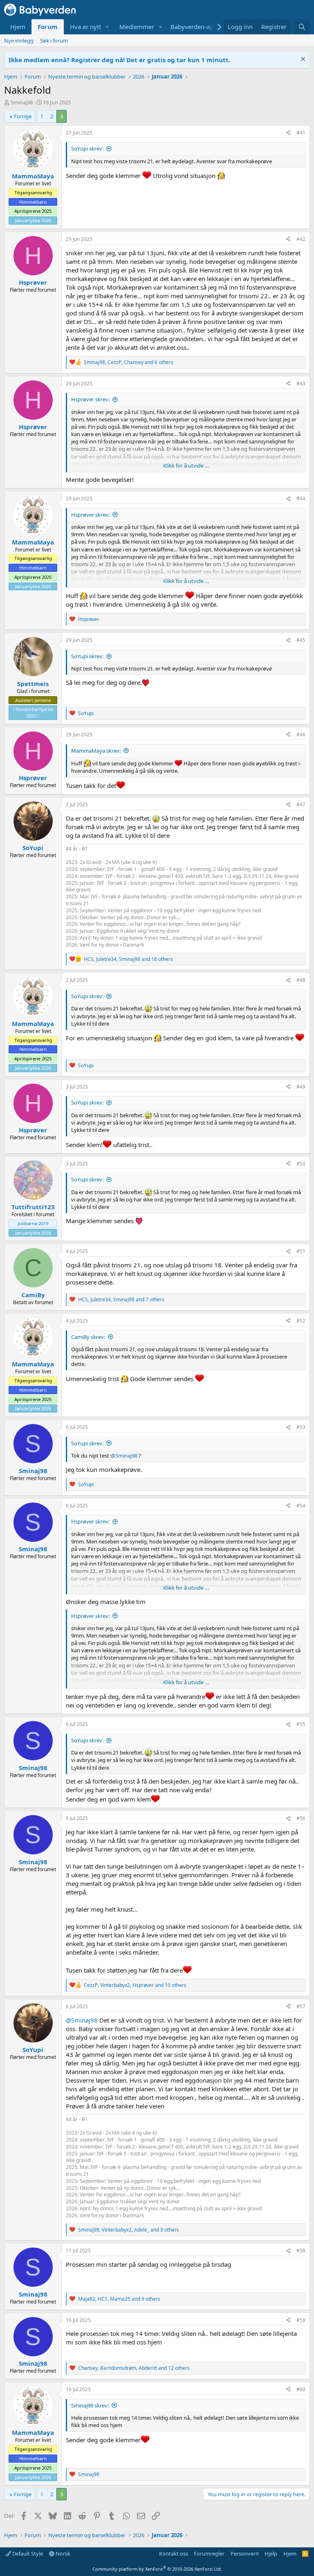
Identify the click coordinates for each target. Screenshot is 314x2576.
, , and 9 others (119, 2299)
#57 (301, 2006)
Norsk (62, 2554)
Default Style (27, 2554)
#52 (301, 1321)
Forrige (23, 116)
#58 (301, 2251)
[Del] (288, 133)
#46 (301, 735)
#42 (301, 239)
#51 (301, 1251)
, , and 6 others (129, 362)
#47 (301, 804)
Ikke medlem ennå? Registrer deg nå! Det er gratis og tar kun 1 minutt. (119, 60)
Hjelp (271, 2554)
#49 (301, 1087)
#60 (301, 2389)
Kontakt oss (174, 2554)
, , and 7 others (121, 1299)
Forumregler (209, 2554)
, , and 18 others (128, 959)
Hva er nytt (85, 27)
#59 (301, 2320)
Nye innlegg (19, 40)
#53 (301, 1427)
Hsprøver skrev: (90, 399)
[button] (108, 27)
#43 (301, 384)
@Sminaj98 (124, 1456)
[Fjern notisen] (302, 60)
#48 (301, 980)
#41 (301, 133)
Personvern (245, 2554)
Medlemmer (137, 27)
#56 (301, 1818)
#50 (301, 1164)
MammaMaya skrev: (96, 751)
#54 (301, 1506)
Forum (48, 27)
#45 (301, 640)
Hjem (18, 27)
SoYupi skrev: (87, 148)
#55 (301, 1724)
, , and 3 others (129, 2230)
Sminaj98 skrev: (90, 2405)
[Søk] (302, 27)
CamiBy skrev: (88, 1337)
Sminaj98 (22, 102)
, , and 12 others (134, 2368)
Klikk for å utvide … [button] (186, 466)
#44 (301, 498)
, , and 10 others (135, 1985)
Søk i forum (54, 40)
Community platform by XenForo (157, 2569)
